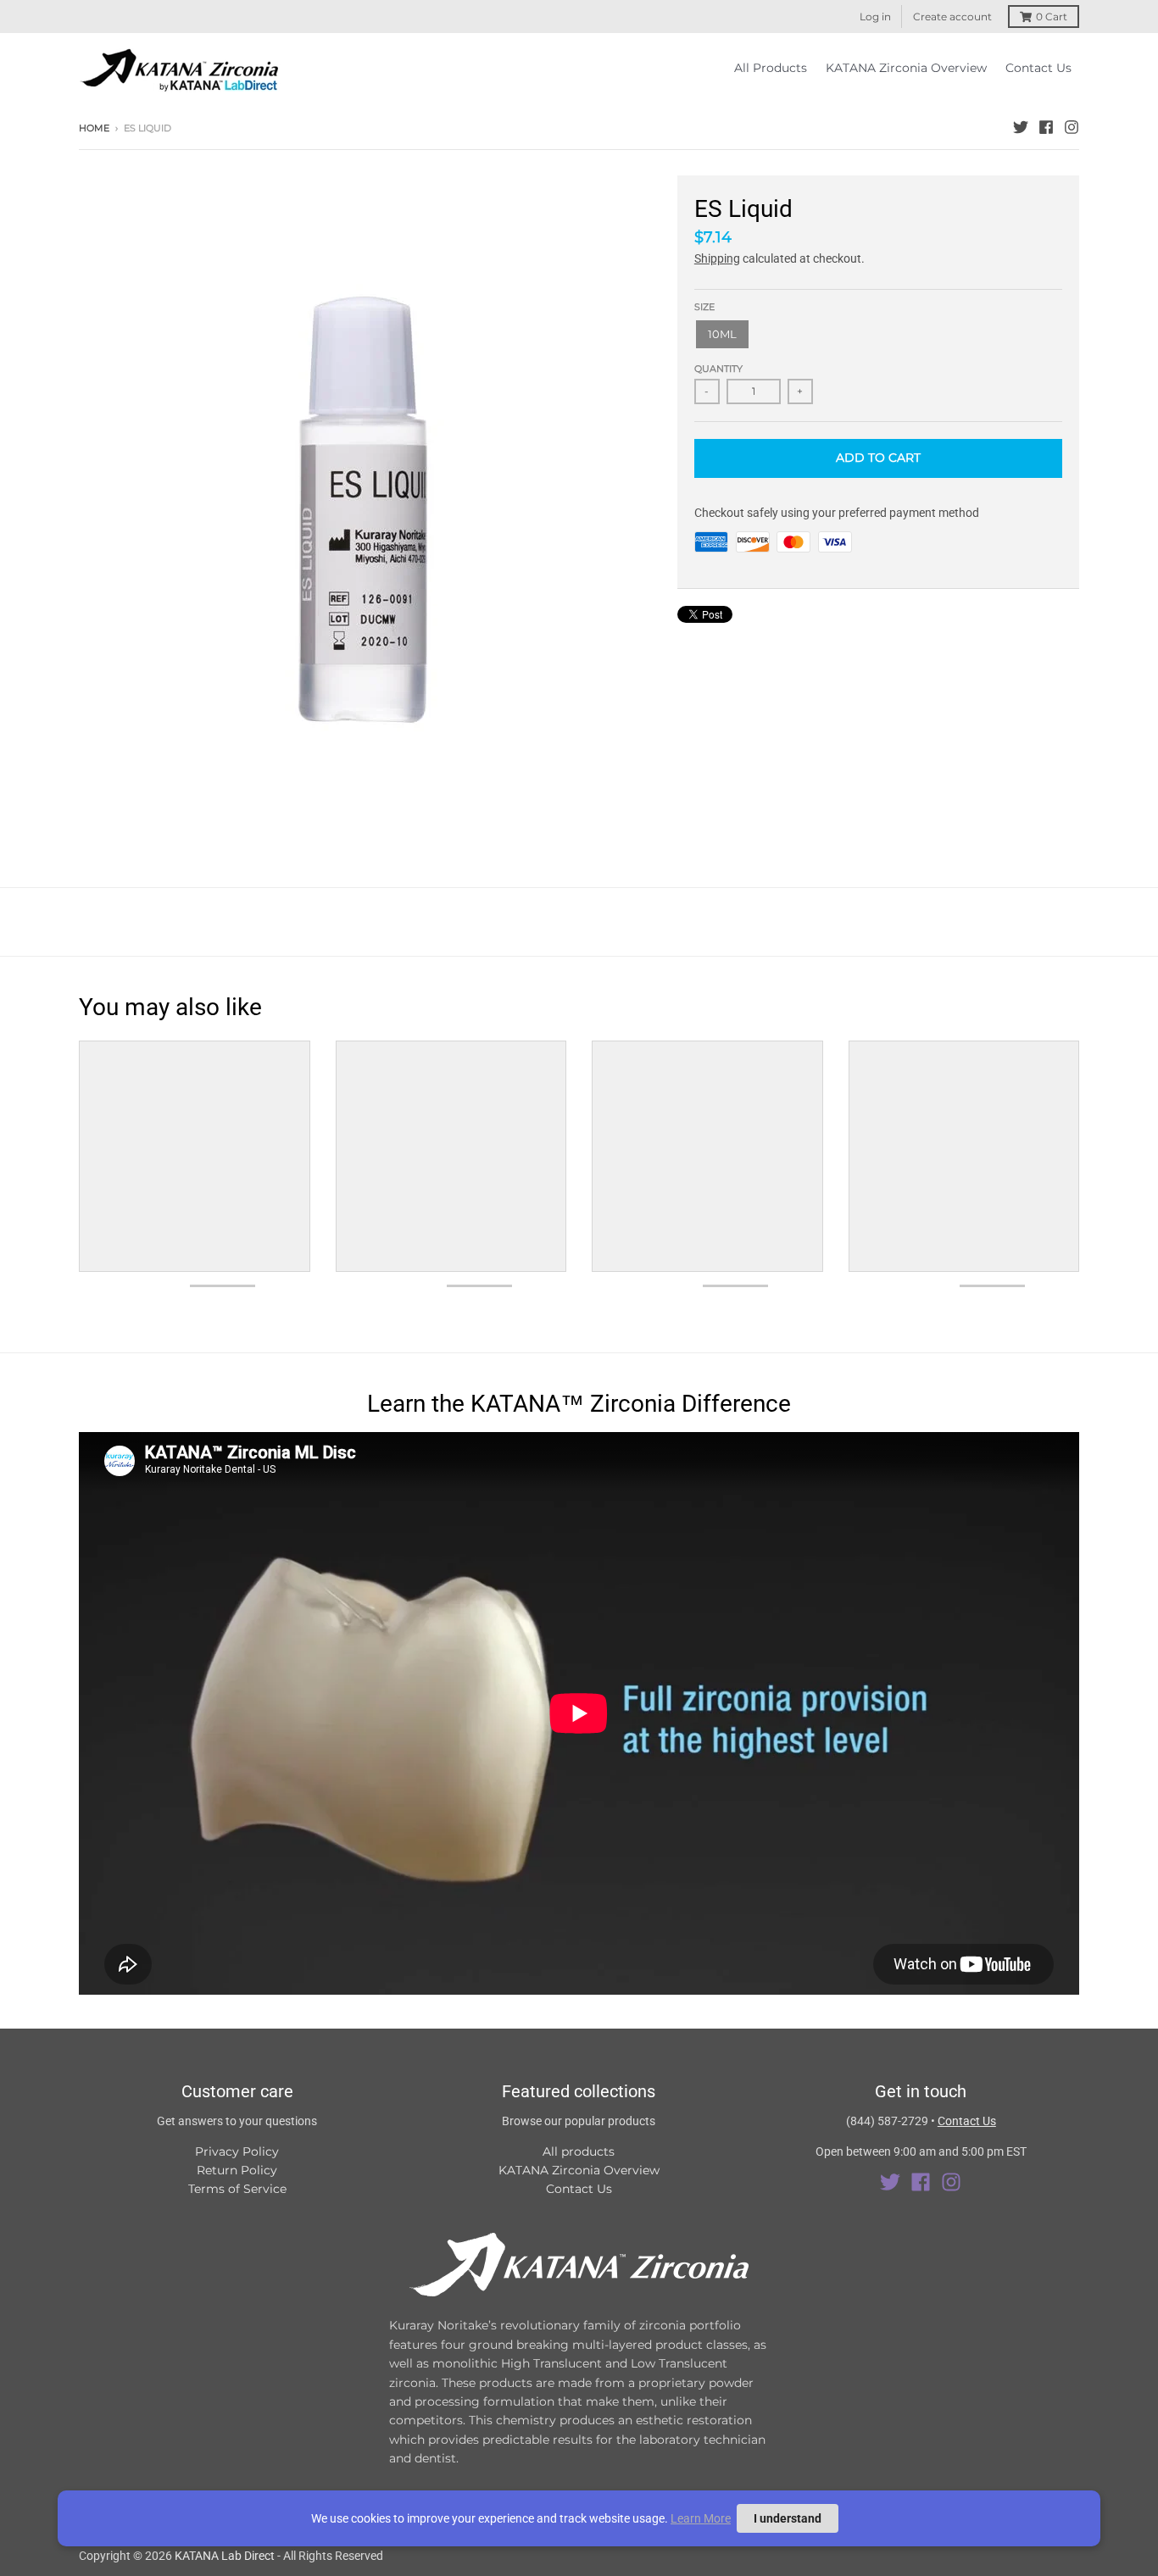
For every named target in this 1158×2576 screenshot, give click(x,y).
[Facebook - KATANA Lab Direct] (1046, 127)
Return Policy (237, 2170)
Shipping (717, 258)
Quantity (718, 369)
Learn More (701, 2518)
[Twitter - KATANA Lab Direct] (1021, 127)
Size (704, 307)
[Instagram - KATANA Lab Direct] (1072, 127)
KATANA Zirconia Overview (579, 2170)
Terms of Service (237, 2189)
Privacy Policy (237, 2151)
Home (94, 128)
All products (579, 2151)
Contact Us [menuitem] (1038, 68)
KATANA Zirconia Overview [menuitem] (906, 68)
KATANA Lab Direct (225, 2556)
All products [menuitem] (771, 68)
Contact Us (579, 2189)
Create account (952, 17)
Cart (1052, 17)
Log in (875, 17)
